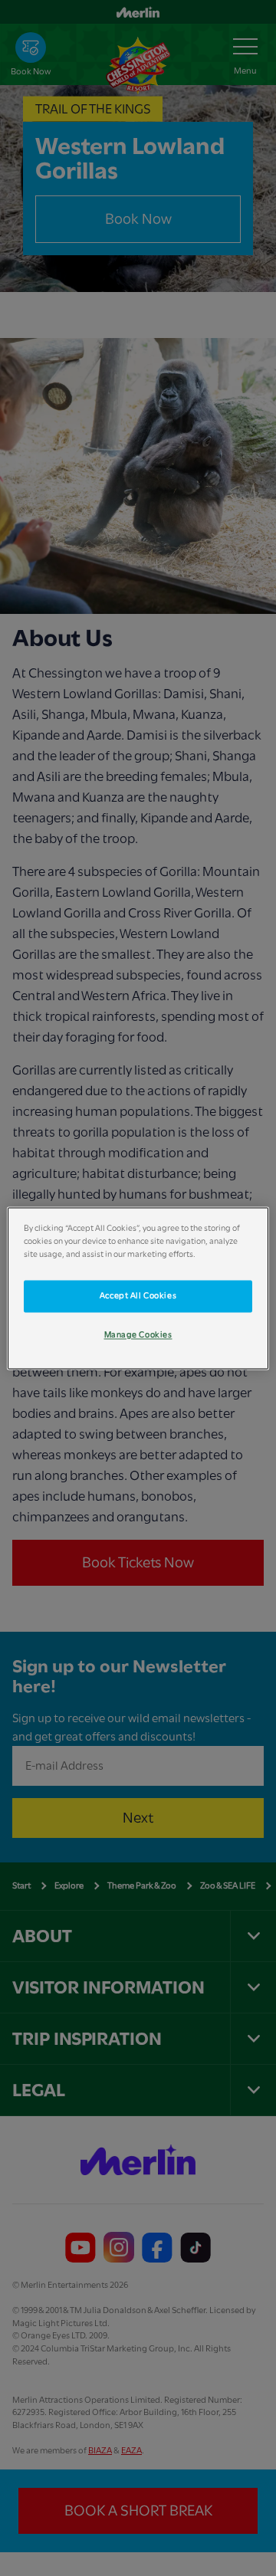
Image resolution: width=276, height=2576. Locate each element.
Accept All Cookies (138, 1296)
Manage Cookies (138, 1335)
